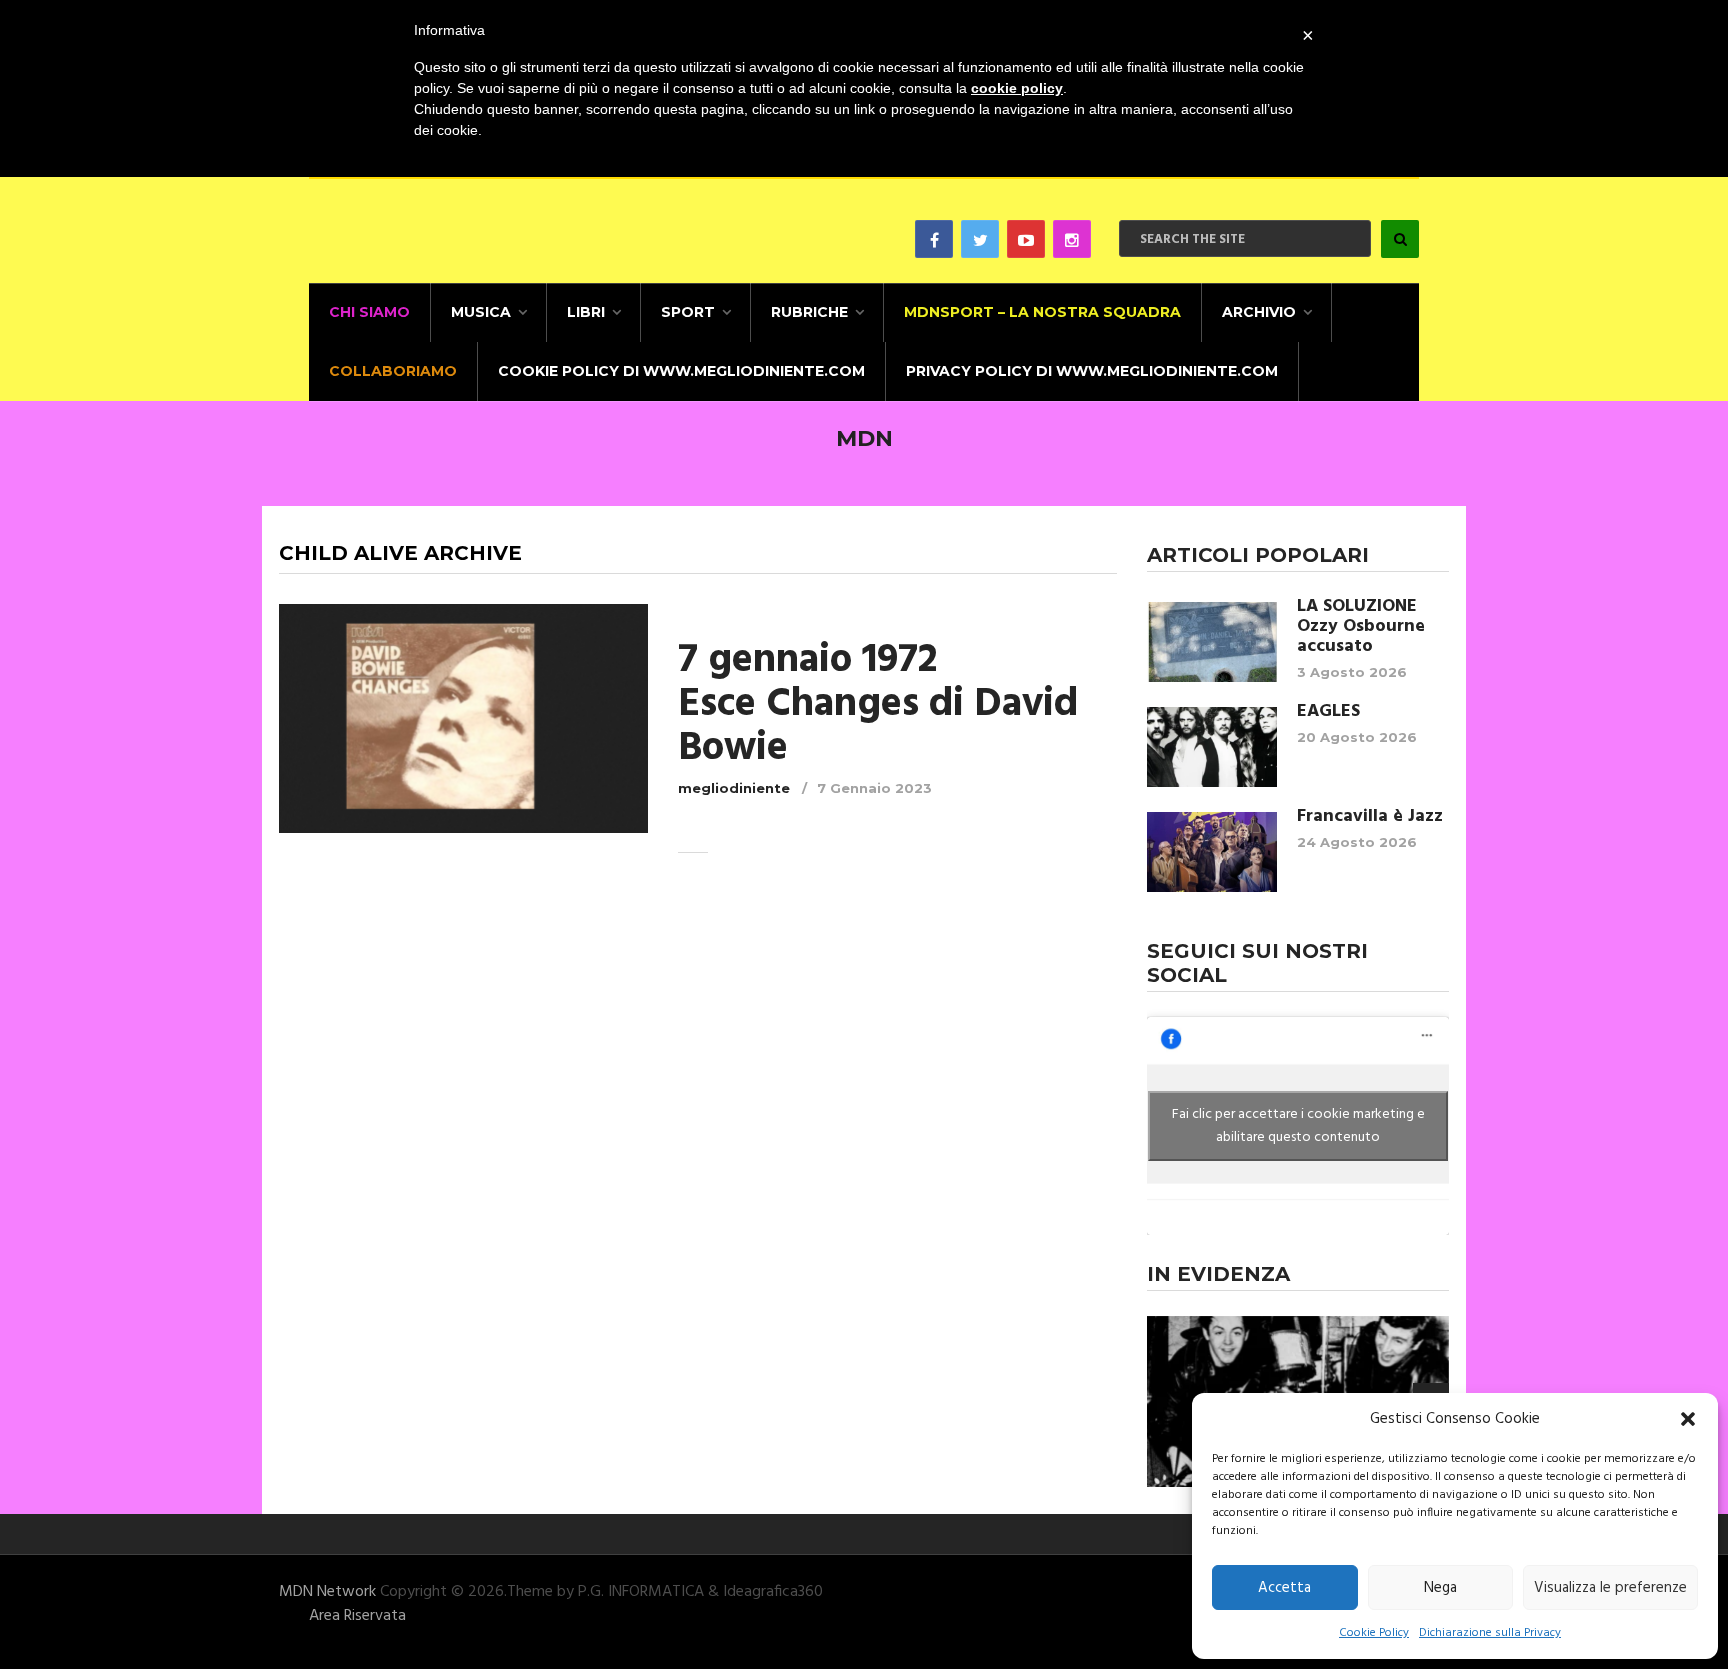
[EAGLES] (1212, 747)
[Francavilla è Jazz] (1212, 852)
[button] (1688, 1419)
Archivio (1259, 312)
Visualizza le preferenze (1610, 1588)
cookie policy (1017, 88)
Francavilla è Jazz (1370, 817)
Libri (586, 312)
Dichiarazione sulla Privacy (1490, 1633)
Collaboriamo (393, 371)
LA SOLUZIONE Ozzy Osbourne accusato (1361, 627)
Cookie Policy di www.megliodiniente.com (681, 371)
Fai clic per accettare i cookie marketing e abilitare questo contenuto (1298, 1126)
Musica (481, 312)
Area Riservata (357, 1616)
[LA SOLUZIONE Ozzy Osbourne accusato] (1212, 642)
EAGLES (1328, 712)
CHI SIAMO (369, 312)
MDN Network (327, 1592)
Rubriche (809, 312)
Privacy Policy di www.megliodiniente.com (1092, 371)
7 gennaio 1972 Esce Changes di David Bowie (878, 705)
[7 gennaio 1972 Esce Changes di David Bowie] (463, 718)
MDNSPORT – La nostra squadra (1042, 312)
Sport (688, 312)
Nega (1440, 1588)
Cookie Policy (1374, 1633)
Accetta (1284, 1588)
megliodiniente (734, 788)
